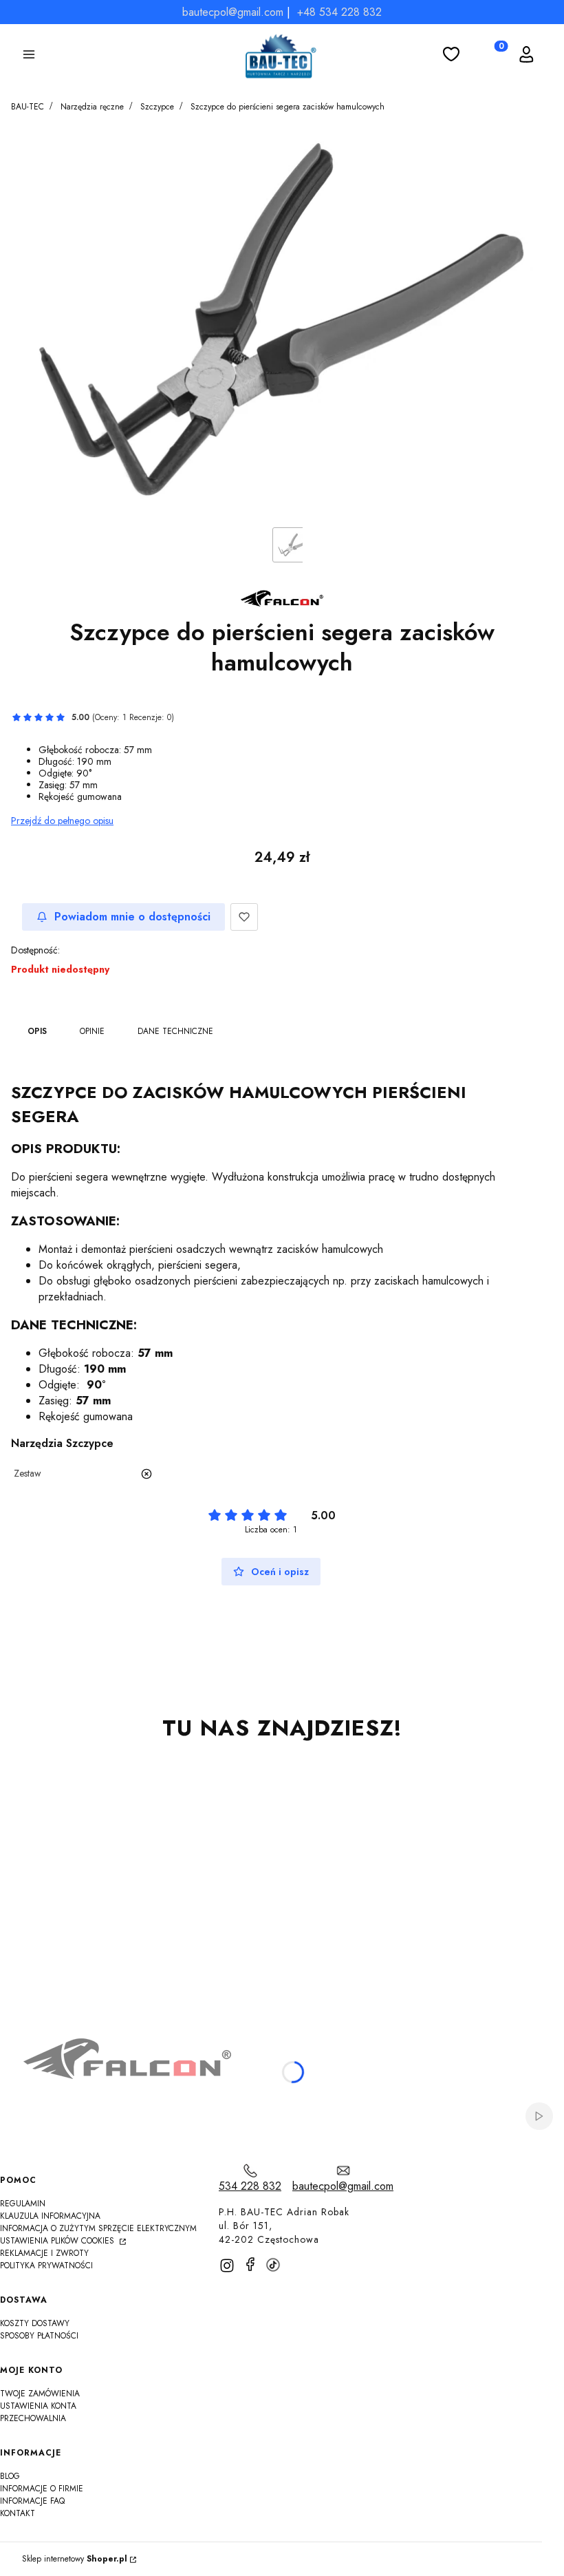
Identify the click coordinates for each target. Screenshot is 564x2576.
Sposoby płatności (39, 2336)
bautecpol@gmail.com (233, 12)
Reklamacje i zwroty (44, 2253)
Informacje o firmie (42, 2489)
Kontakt (18, 2513)
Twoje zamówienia (40, 2394)
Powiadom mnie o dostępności (132, 917)
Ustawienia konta (38, 2406)
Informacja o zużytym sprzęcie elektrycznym (98, 2228)
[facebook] (250, 2264)
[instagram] (227, 2266)
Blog (10, 2476)
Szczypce (157, 107)
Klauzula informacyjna (50, 2216)
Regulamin (23, 2204)
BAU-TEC (28, 107)
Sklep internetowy (75, 2559)
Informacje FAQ (32, 2501)
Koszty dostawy (35, 2323)
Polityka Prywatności (46, 2266)
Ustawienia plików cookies (58, 2241)
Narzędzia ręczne (92, 107)
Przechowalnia (33, 2418)
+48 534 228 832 (339, 12)
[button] (29, 56)
